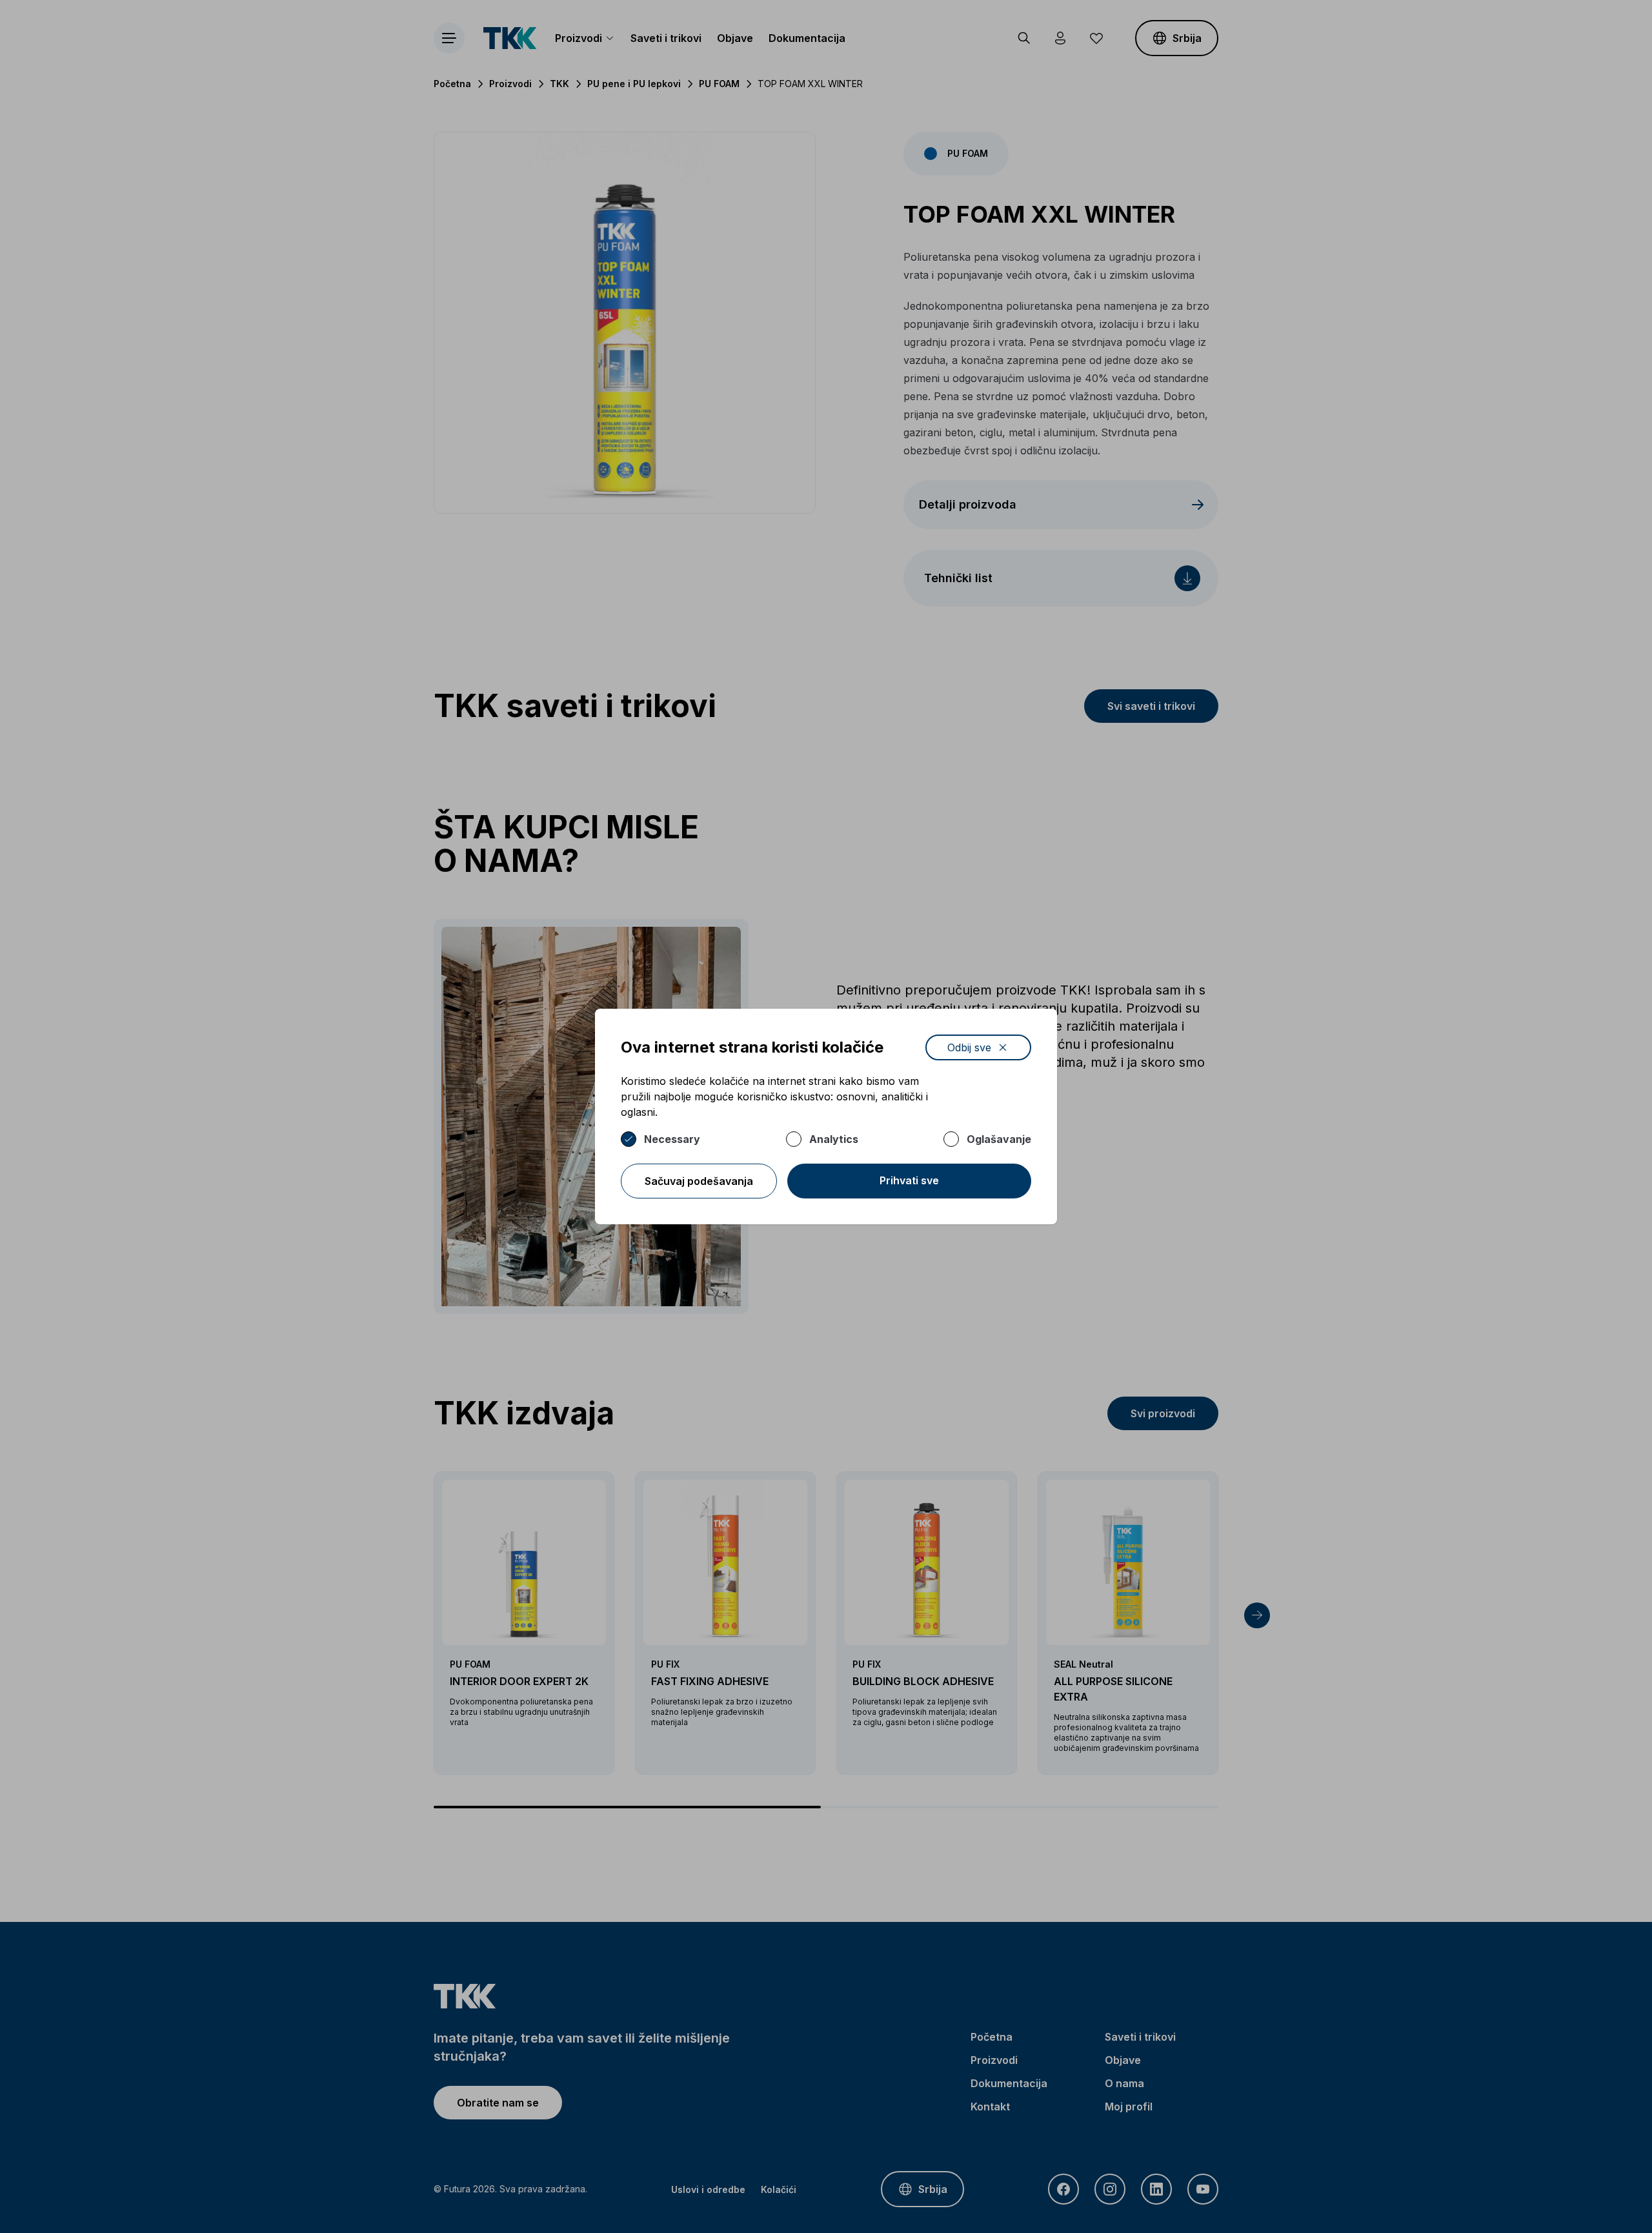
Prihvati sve (909, 1180)
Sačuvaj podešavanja (699, 1181)
